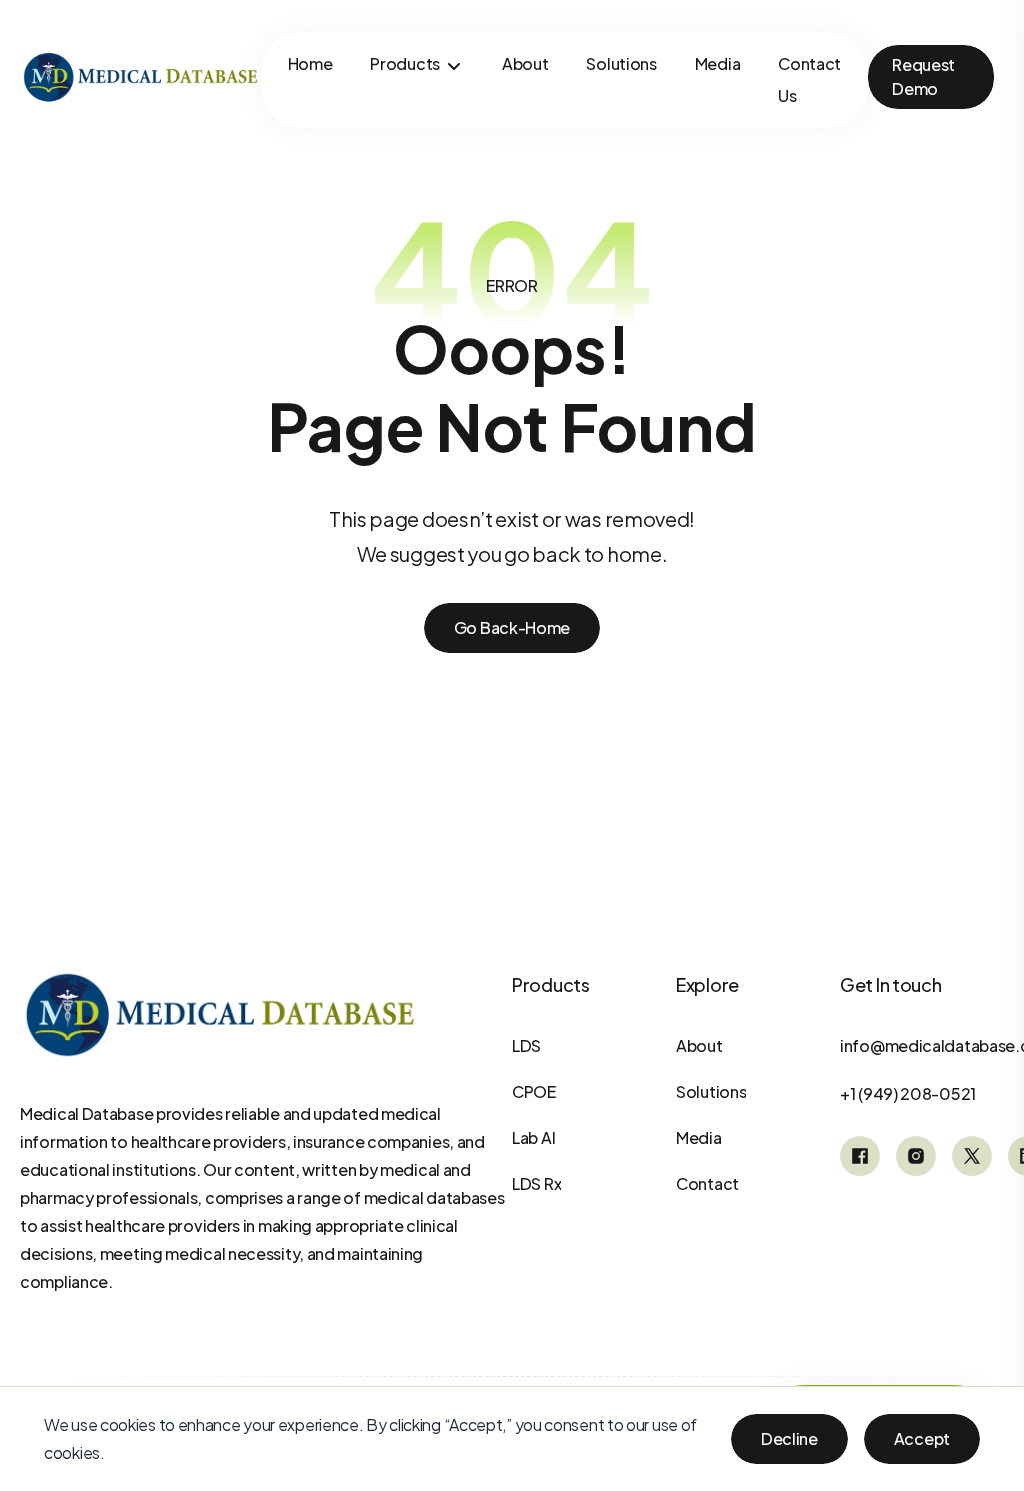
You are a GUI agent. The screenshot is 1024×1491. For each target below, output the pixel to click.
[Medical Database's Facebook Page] (860, 1156)
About (525, 63)
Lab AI (533, 1137)
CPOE (534, 1091)
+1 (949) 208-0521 (908, 1093)
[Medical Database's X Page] (972, 1156)
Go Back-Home (512, 627)
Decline (789, 1438)
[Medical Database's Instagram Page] (916, 1156)
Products (405, 63)
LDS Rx (536, 1183)
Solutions (621, 63)
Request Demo (923, 76)
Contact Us (809, 79)
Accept (922, 1438)
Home (310, 63)
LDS (526, 1045)
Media (718, 63)
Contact (707, 1183)
